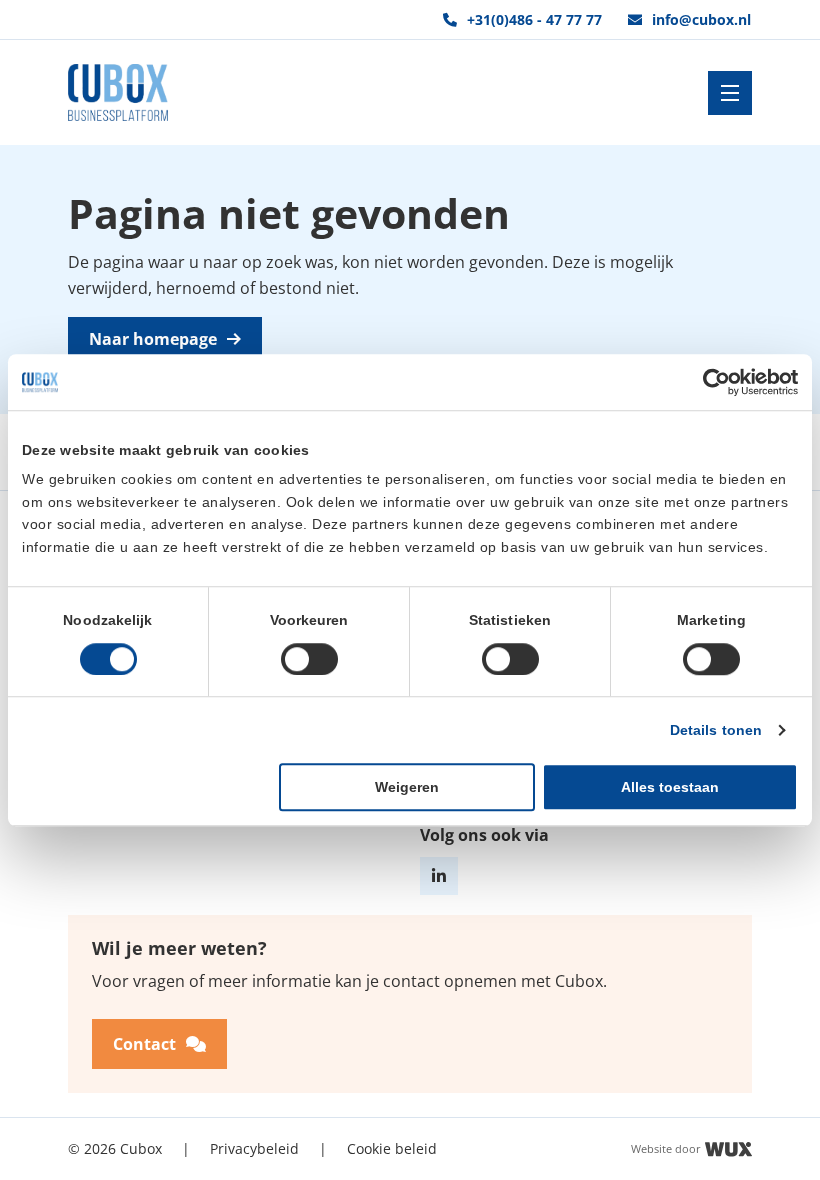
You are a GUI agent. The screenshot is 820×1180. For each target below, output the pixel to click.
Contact (144, 1044)
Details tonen (716, 730)
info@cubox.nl (701, 19)
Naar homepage (153, 339)
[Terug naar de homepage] (118, 92)
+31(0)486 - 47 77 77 (534, 19)
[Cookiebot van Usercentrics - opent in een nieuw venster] (710, 382)
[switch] (309, 659)
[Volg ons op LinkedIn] (439, 876)
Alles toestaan (670, 787)
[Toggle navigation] (730, 93)
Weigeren (407, 787)
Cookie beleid (392, 1148)
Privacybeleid (254, 1148)
